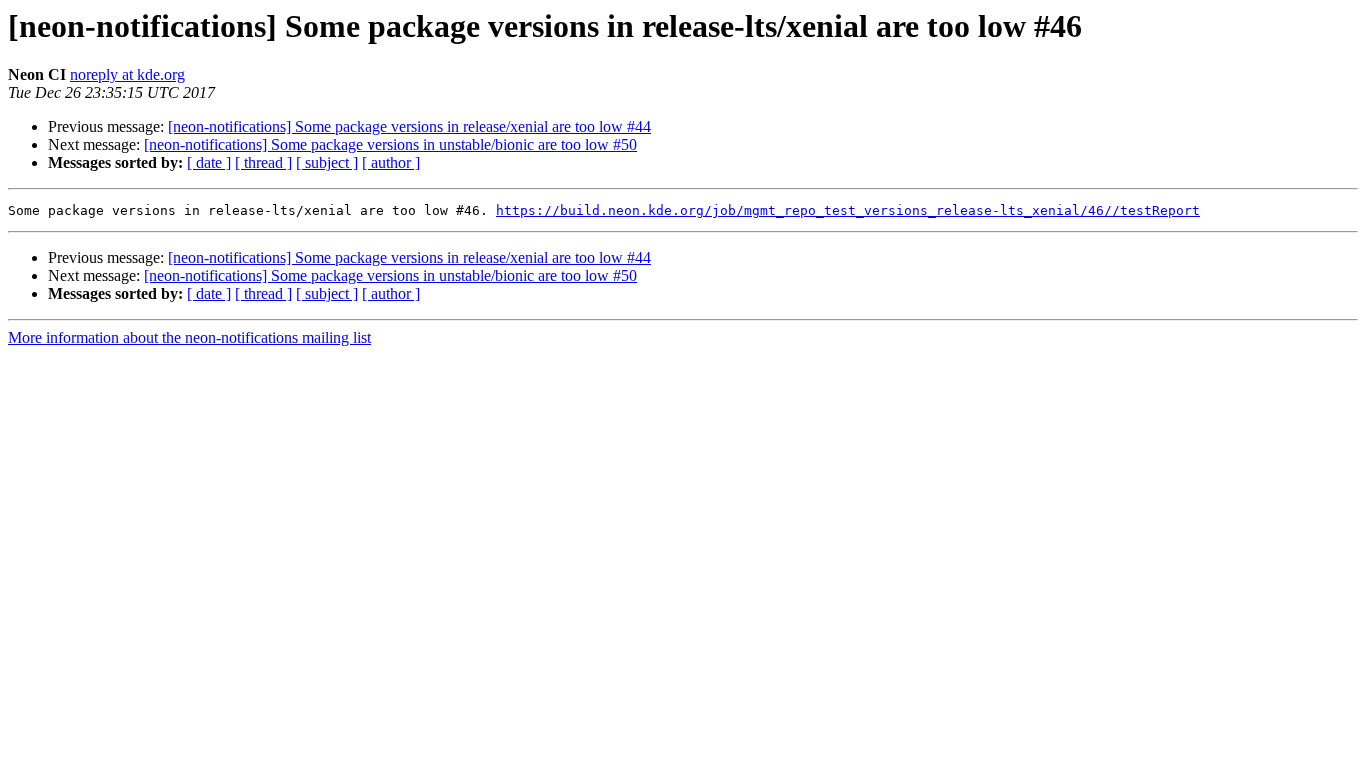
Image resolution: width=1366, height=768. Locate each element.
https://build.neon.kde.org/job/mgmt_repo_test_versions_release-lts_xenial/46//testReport (848, 210)
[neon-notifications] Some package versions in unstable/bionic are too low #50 (390, 144)
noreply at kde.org (127, 74)
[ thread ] (263, 162)
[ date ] (209, 162)
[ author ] (391, 162)
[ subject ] (327, 162)
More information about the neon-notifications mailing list (189, 337)
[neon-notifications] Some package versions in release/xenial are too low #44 (409, 126)
